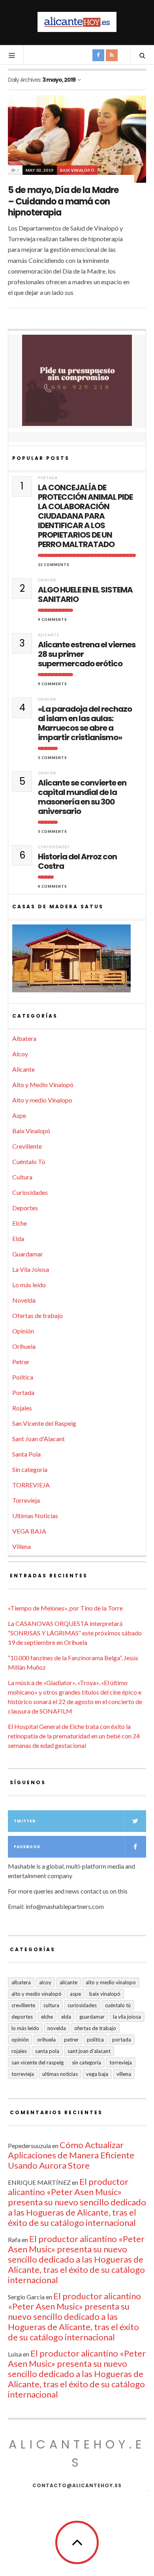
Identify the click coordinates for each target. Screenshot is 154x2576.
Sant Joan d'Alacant (38, 1439)
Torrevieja (26, 1500)
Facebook (27, 1847)
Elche (20, 1223)
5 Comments (53, 758)
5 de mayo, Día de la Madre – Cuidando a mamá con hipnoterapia (63, 201)
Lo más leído (29, 1285)
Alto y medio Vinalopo (42, 1100)
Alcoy (20, 1054)
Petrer (21, 1362)
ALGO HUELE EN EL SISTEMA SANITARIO (85, 594)
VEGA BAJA (29, 1531)
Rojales (22, 1408)
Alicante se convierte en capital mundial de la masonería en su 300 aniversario (82, 797)
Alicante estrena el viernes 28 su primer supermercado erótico (87, 654)
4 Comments (53, 886)
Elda (18, 1238)
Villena (22, 1546)
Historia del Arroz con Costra (77, 861)
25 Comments (54, 565)
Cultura (22, 1177)
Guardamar (28, 1254)
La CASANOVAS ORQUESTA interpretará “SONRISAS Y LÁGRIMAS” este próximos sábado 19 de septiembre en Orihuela (75, 1633)
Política (23, 1377)
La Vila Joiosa (31, 1269)
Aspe (19, 1115)
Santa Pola (26, 1454)
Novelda (24, 1300)
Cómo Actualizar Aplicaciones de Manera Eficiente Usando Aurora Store (71, 2155)
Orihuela (24, 1346)
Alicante (49, 635)
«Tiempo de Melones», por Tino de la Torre (65, 1608)
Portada (48, 478)
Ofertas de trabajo (38, 1315)
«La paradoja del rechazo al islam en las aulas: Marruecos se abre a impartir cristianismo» (85, 723)
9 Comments (53, 620)
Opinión (47, 580)
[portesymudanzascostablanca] (77, 381)
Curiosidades (54, 847)
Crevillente (27, 1146)
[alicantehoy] (77, 22)
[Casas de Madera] (77, 962)
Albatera (24, 1038)
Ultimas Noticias (35, 1516)
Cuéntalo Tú (29, 1161)
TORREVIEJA (31, 1485)
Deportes (25, 1208)
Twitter (25, 1821)
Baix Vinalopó (77, 170)
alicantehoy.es (77, 2453)
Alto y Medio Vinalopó (43, 1085)
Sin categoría (30, 1469)
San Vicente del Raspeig (44, 1423)
